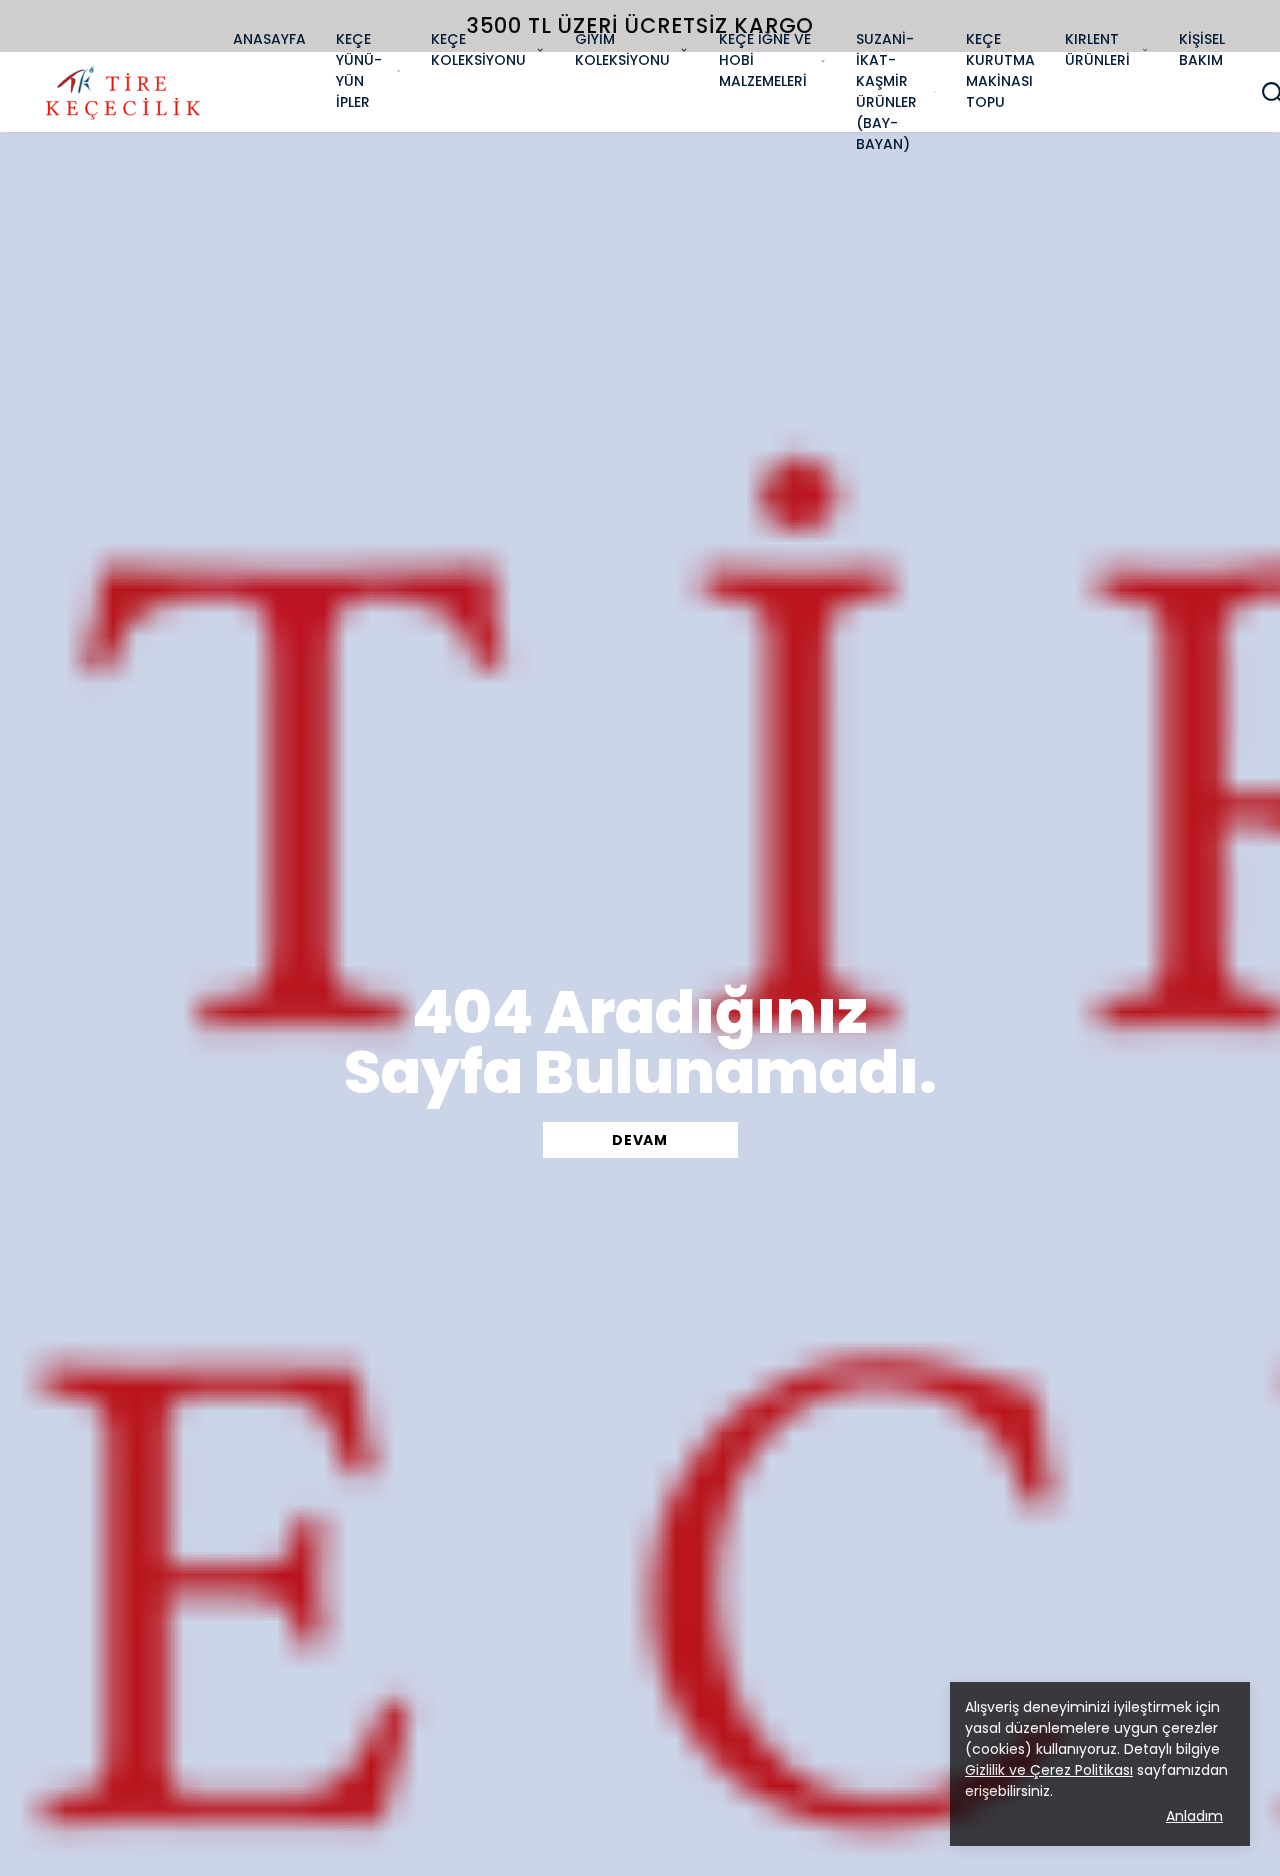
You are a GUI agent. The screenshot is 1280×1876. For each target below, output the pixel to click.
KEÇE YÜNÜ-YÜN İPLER (359, 70)
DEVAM (640, 1140)
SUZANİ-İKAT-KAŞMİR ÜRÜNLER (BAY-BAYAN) (886, 91)
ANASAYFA (269, 39)
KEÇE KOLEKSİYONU (478, 49)
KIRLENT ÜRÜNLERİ (1097, 49)
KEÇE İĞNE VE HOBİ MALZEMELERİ (765, 60)
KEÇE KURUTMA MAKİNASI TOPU (1000, 70)
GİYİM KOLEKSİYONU (622, 49)
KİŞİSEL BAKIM (1202, 49)
